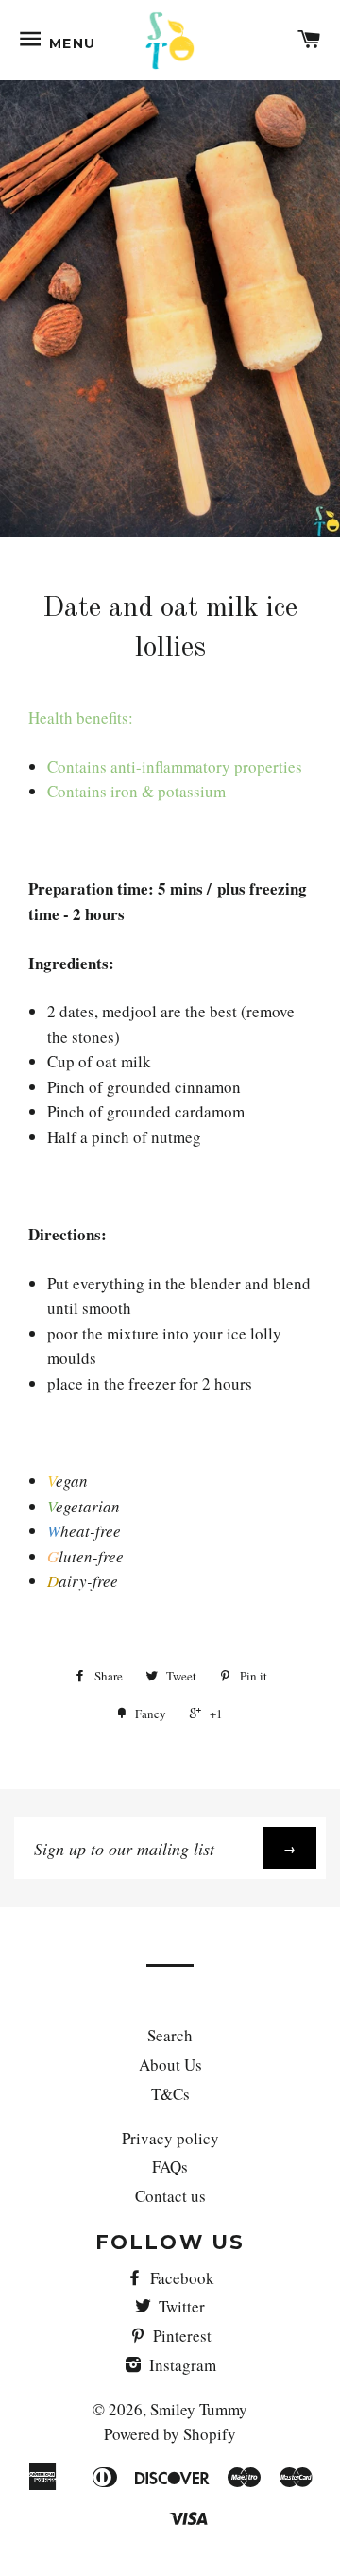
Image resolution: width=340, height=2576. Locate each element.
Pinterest (180, 2336)
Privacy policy (170, 2138)
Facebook (180, 2278)
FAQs (170, 2167)
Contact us (170, 2196)
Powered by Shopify (170, 2434)
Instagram (181, 2365)
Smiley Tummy (199, 2409)
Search (170, 2035)
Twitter (180, 2306)
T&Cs (170, 2094)
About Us (170, 2064)
